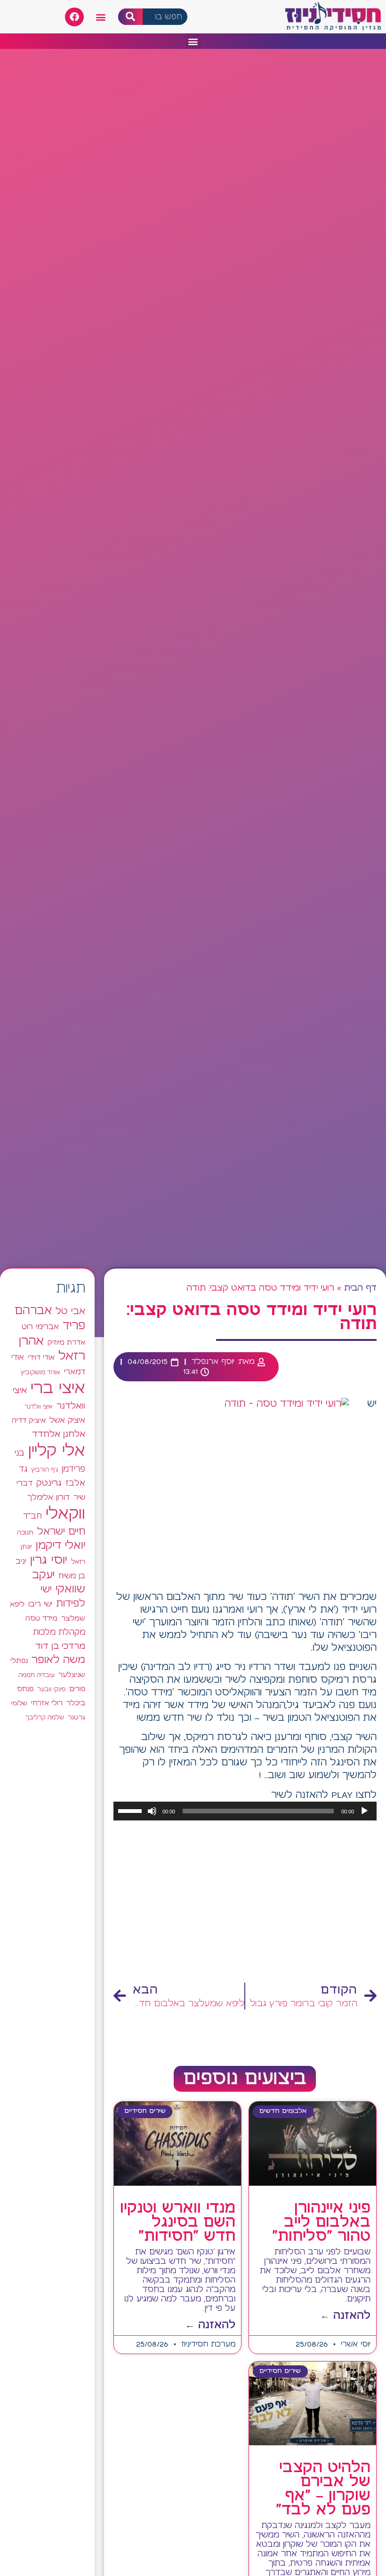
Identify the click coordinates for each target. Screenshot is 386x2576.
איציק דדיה (29, 1421)
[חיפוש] (131, 17)
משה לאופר (58, 1660)
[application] (245, 1811)
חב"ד (32, 1516)
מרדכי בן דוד (60, 1646)
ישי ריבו (40, 1604)
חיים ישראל (61, 1532)
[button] (101, 17)
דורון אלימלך (48, 1497)
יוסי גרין (49, 1560)
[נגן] (364, 1811)
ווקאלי (65, 1514)
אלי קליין (57, 1451)
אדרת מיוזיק (66, 1343)
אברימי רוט (40, 1327)
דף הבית (360, 1288)
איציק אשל (67, 1421)
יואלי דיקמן (60, 1546)
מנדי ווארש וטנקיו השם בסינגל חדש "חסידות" (178, 2222)
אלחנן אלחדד (59, 1434)
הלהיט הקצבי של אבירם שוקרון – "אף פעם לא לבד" (323, 2489)
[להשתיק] (152, 1811)
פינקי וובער (51, 1690)
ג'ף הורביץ (44, 1470)
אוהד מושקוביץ (40, 1373)
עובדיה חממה (36, 1675)
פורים (77, 1689)
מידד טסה (41, 1619)
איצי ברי (58, 1389)
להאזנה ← (345, 2316)
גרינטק (49, 1483)
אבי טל (70, 1312)
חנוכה (25, 1533)
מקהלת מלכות (59, 1633)
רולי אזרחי (47, 1703)
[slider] (131, 1810)
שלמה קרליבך (45, 1717)
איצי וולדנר (39, 1407)
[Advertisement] (245, 1902)
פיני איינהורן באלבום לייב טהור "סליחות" (321, 2222)
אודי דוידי (41, 1358)
